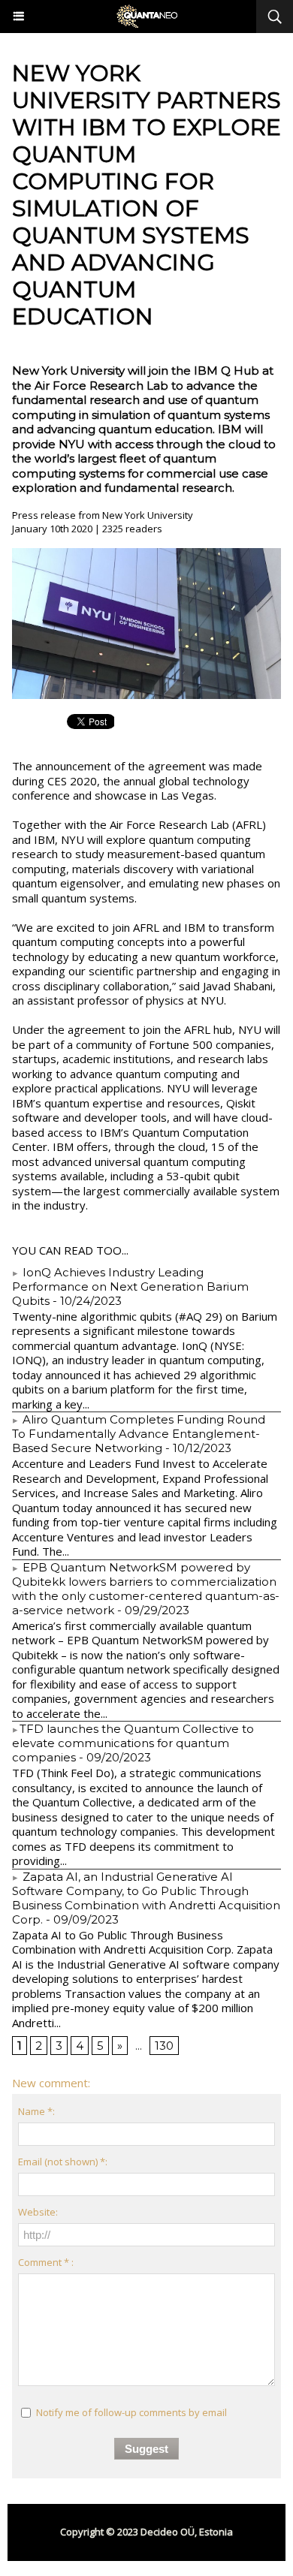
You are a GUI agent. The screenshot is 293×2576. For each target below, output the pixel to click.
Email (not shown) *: (63, 2162)
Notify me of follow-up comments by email (131, 2412)
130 (164, 2046)
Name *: (36, 2111)
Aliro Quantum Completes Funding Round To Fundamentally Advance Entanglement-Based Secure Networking (139, 1434)
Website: (38, 2212)
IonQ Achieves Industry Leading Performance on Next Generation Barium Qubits (130, 1286)
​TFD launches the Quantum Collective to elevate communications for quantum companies (133, 1743)
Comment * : (46, 2262)
